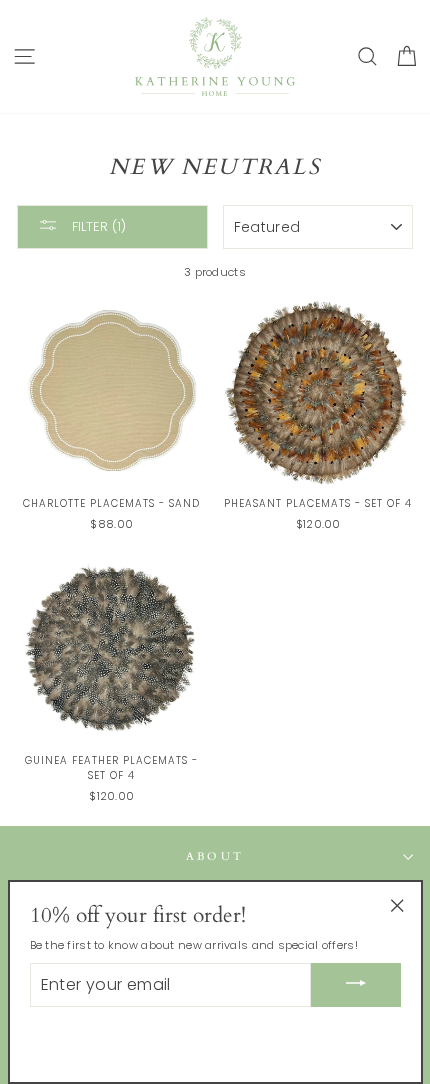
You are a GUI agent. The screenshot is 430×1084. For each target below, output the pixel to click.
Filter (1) (97, 225)
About (215, 856)
